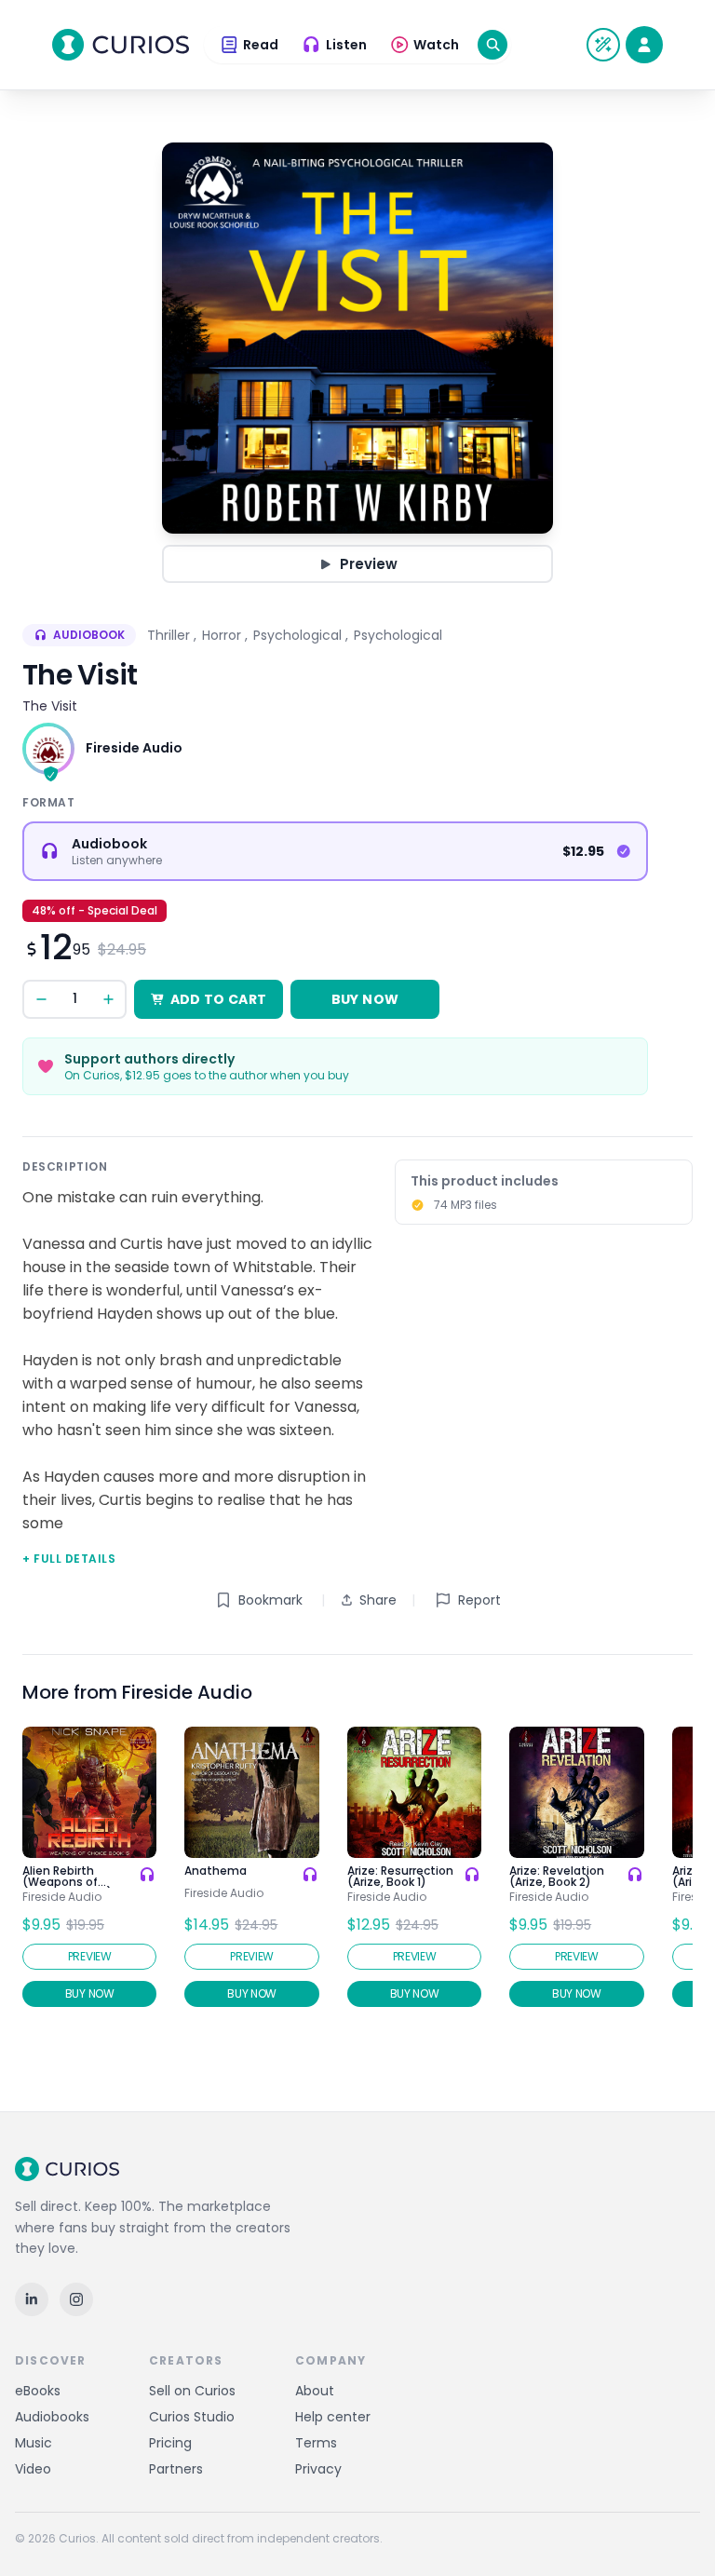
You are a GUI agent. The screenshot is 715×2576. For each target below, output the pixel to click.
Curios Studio (192, 2417)
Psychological (297, 635)
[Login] (644, 45)
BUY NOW (365, 999)
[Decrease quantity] (41, 999)
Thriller (169, 635)
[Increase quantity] (108, 999)
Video (33, 2469)
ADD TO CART (219, 999)
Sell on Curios (192, 2391)
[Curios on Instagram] (76, 2299)
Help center (333, 2417)
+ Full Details (69, 1559)
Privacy (318, 2469)
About (315, 2391)
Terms (316, 2443)
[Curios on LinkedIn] (32, 2299)
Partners (176, 2469)
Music (34, 2443)
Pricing (170, 2443)
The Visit (50, 706)
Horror (222, 635)
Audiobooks (52, 2417)
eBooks (38, 2391)
